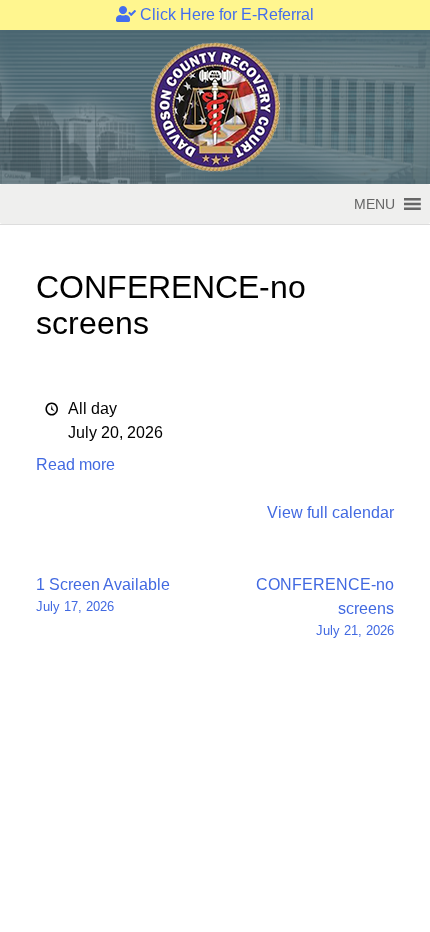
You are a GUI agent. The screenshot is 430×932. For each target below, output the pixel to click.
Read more (75, 464)
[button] (374, 204)
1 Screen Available (103, 595)
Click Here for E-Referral (225, 14)
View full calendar (330, 512)
